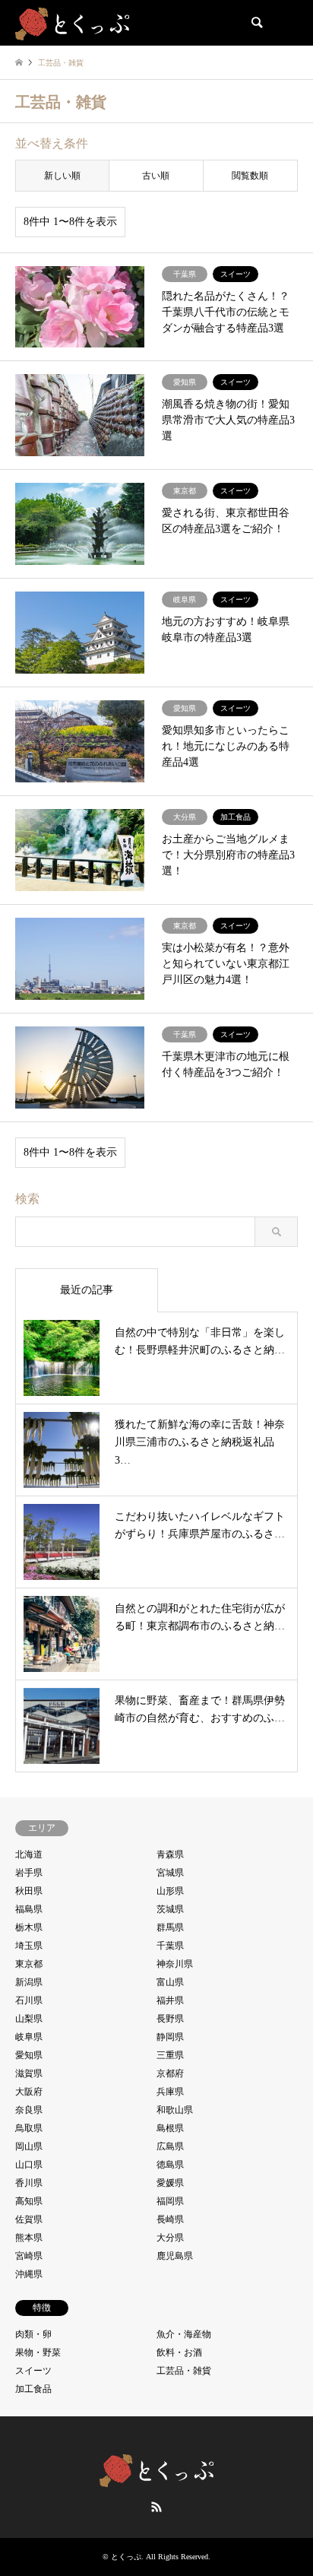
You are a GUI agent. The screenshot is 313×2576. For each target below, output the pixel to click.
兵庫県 (170, 2092)
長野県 (170, 2019)
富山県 (170, 1982)
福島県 (29, 1909)
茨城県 (170, 1909)
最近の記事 (87, 1290)
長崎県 (170, 2219)
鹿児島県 (175, 2256)
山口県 (29, 2165)
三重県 (170, 2055)
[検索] (256, 23)
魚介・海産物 (184, 2334)
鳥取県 (29, 2128)
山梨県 (29, 2019)
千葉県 (170, 1946)
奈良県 (29, 2110)
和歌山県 (175, 2110)
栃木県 (29, 1927)
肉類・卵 (33, 2334)
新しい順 (62, 176)
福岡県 (170, 2201)
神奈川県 (175, 1964)
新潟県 (29, 1982)
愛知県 (29, 2055)
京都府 (170, 2073)
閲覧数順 (250, 176)
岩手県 (29, 1873)
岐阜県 (29, 2037)
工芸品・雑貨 (184, 2371)
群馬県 (170, 1927)
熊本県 (29, 2238)
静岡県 (170, 2037)
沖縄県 (29, 2274)
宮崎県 (29, 2256)
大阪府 (29, 2092)
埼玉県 (29, 1946)
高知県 (29, 2201)
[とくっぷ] (72, 23)
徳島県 (170, 2165)
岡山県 (29, 2146)
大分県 (170, 2238)
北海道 (29, 1854)
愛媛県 (170, 2183)
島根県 (170, 2128)
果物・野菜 (38, 2352)
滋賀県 (29, 2073)
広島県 (170, 2146)
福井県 (170, 2000)
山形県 (170, 1891)
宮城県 (170, 1873)
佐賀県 (29, 2219)
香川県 (29, 2183)
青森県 (170, 1854)
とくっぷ (126, 2557)
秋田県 (29, 1891)
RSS (156, 2507)
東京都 (29, 1964)
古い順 (156, 176)
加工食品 (33, 2389)
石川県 (29, 2000)
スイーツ (33, 2371)
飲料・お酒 (179, 2352)
